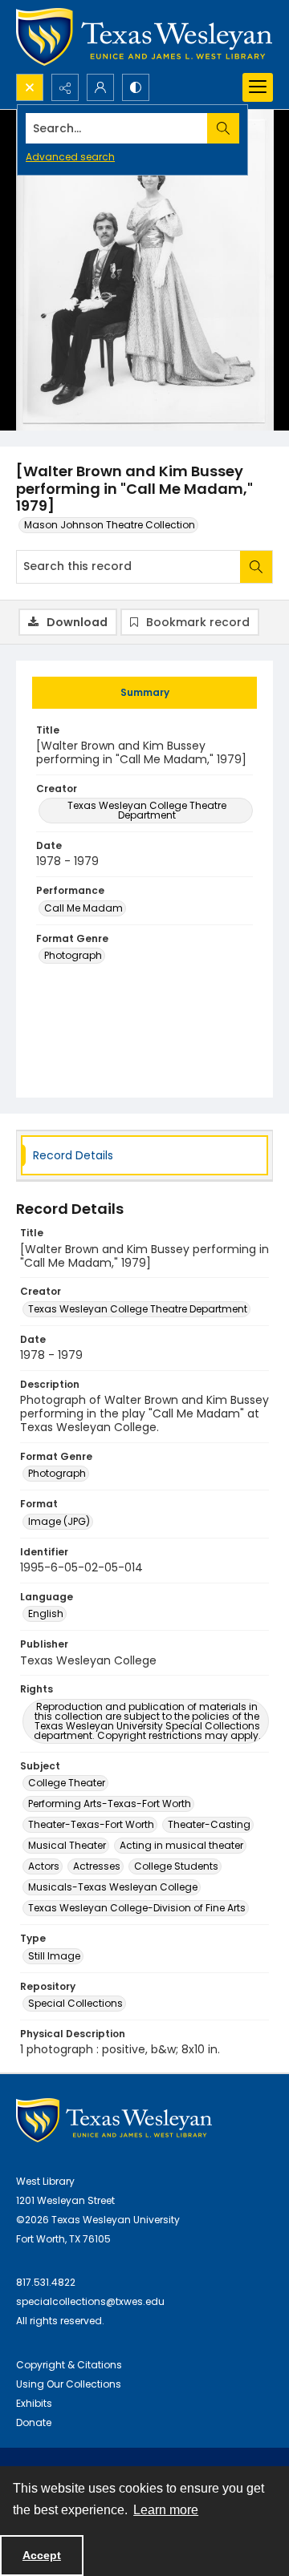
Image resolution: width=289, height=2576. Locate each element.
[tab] (144, 693)
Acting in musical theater (181, 1845)
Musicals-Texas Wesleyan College (113, 1887)
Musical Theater (67, 1845)
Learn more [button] (166, 2510)
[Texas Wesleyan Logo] (144, 37)
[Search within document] (256, 567)
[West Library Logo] (114, 2120)
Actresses (97, 1866)
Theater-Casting (209, 1824)
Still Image (54, 1956)
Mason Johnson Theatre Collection (110, 525)
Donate (34, 2422)
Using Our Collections (69, 2384)
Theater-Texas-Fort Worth (91, 1824)
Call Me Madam (83, 908)
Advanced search (70, 157)
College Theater (67, 1783)
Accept (42, 2555)
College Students (176, 1866)
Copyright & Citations (69, 2365)
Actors (44, 1866)
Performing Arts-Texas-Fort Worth (110, 1804)
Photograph (73, 955)
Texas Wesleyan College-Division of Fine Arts (137, 1908)
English (46, 1614)
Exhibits (34, 2403)
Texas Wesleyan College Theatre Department (147, 810)
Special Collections (75, 2003)
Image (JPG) (59, 1521)
